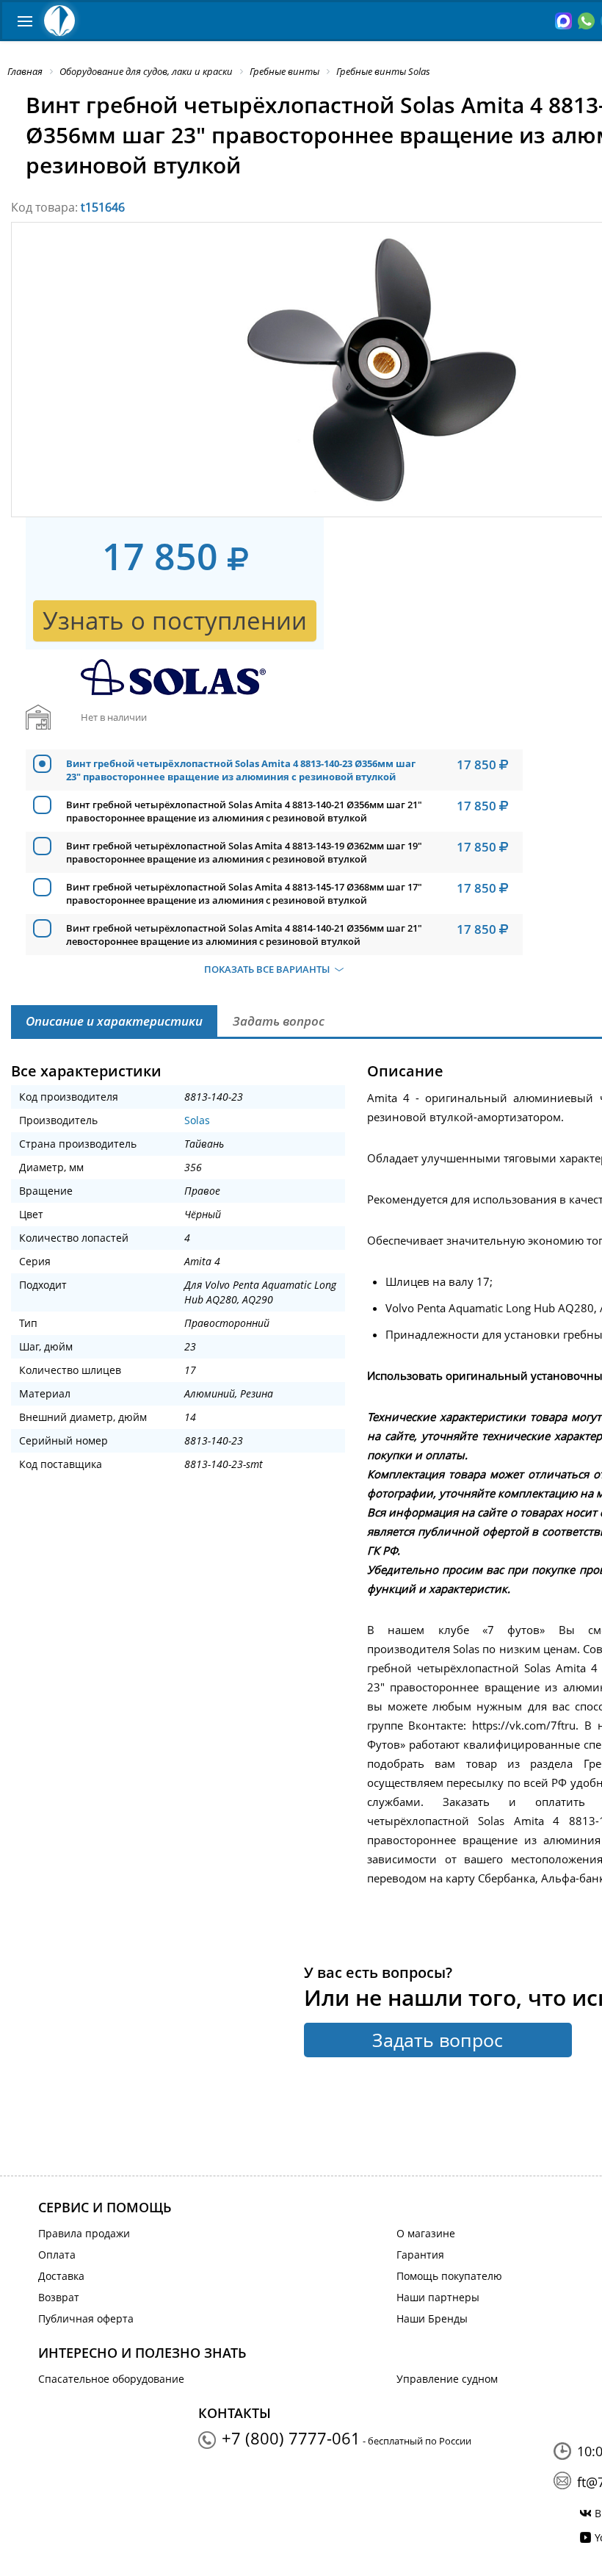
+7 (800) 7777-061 (291, 2438)
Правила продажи (84, 2233)
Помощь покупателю (449, 2276)
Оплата (57, 2255)
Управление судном (447, 2379)
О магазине (426, 2233)
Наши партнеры (438, 2297)
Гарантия (420, 2255)
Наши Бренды (432, 2318)
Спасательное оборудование (111, 2379)
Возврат (59, 2297)
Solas (197, 1120)
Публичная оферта (86, 2318)
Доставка (61, 2276)
